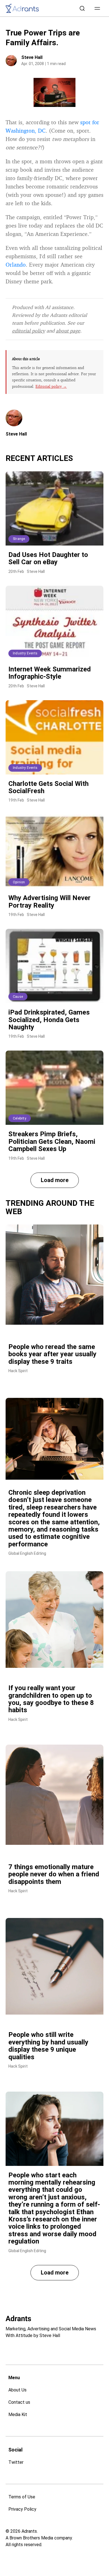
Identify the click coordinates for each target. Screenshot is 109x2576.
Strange (19, 539)
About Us (17, 2390)
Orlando (16, 265)
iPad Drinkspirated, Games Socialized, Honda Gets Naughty (49, 1020)
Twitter (16, 2462)
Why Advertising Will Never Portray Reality (49, 901)
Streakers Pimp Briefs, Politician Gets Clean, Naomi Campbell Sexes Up (52, 1141)
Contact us (19, 2402)
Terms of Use (22, 2497)
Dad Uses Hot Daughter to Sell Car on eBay (48, 558)
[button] (97, 8)
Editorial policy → (51, 386)
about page (68, 331)
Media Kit (18, 2414)
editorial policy (29, 331)
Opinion (19, 882)
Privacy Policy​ (22, 2509)
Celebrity (20, 1118)
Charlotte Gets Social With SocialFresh (48, 787)
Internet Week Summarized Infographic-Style (50, 673)
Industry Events (25, 653)
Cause (18, 997)
